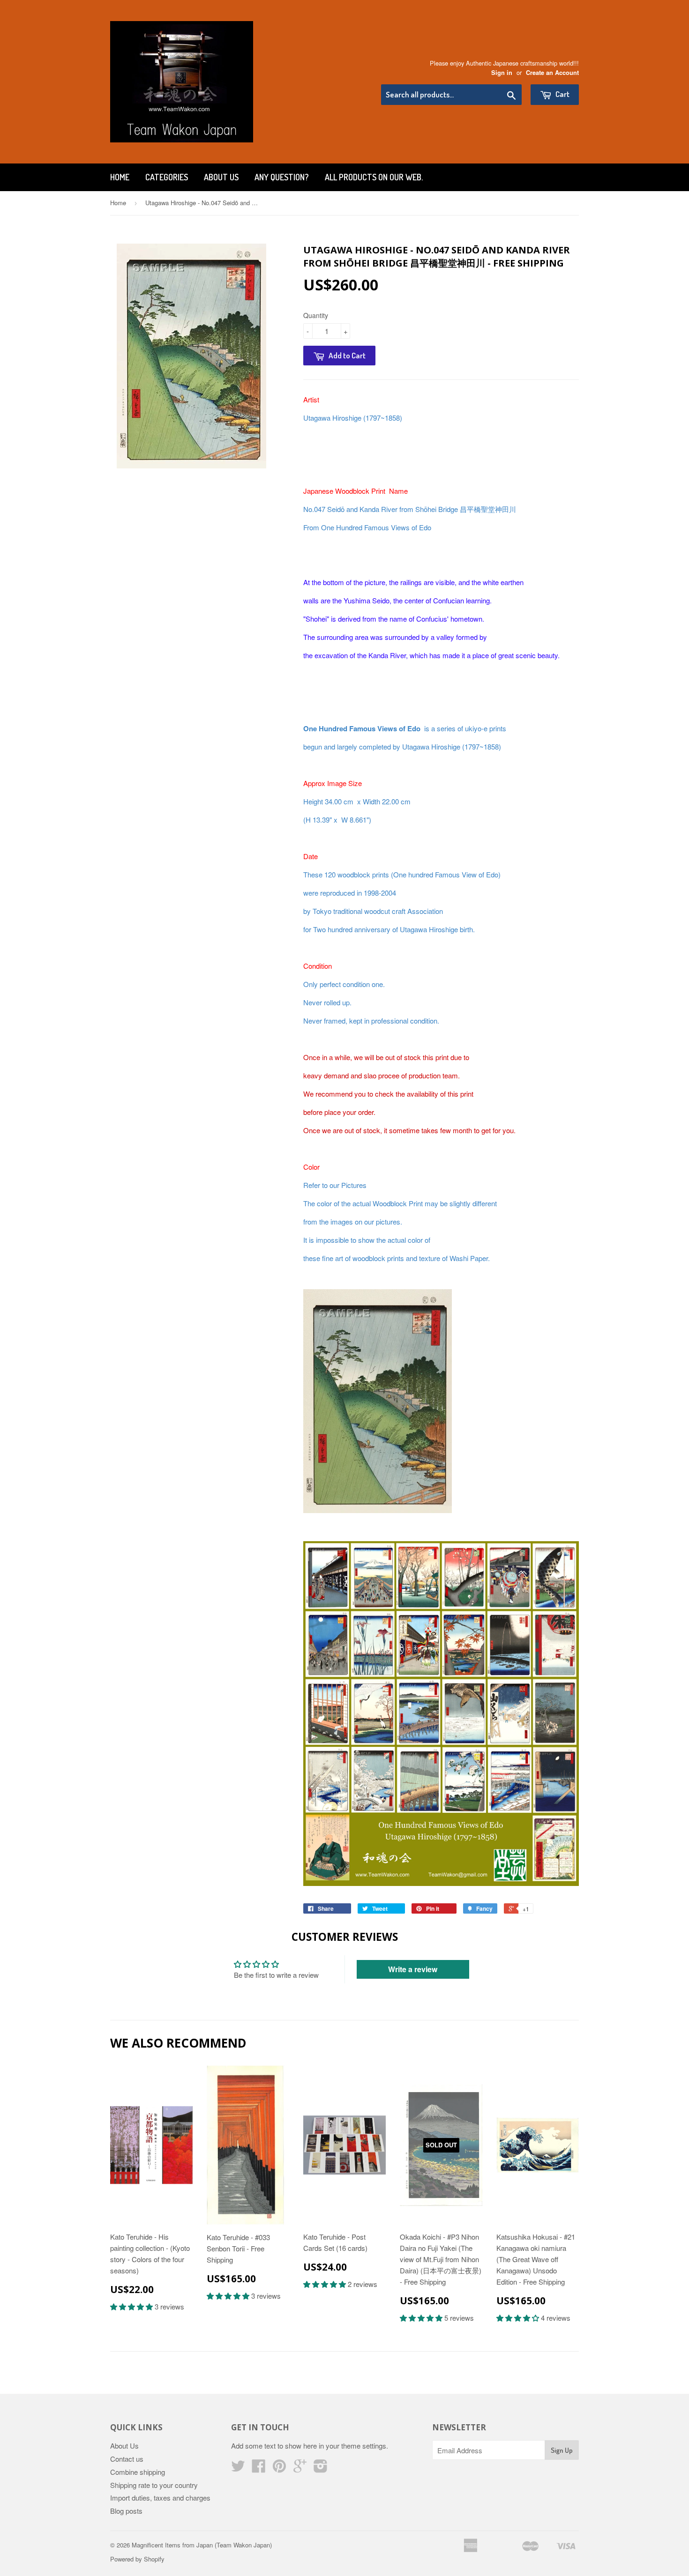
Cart (562, 94)
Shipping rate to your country (154, 2485)
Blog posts (126, 2511)
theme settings (364, 2446)
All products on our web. (374, 177)
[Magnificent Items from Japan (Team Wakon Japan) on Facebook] (259, 2468)
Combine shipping (138, 2472)
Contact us (127, 2459)
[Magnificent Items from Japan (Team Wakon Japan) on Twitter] (238, 2468)
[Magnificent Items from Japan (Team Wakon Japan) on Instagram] (321, 2468)
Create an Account (552, 73)
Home (120, 177)
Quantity (316, 315)
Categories (167, 177)
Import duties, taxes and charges (160, 2498)
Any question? (282, 177)
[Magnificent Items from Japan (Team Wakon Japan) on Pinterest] (279, 2468)
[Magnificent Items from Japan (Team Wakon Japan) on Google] (300, 2468)
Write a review (413, 1969)
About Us (221, 177)
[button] (132, 2306)
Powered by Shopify (137, 2559)
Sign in (502, 73)
